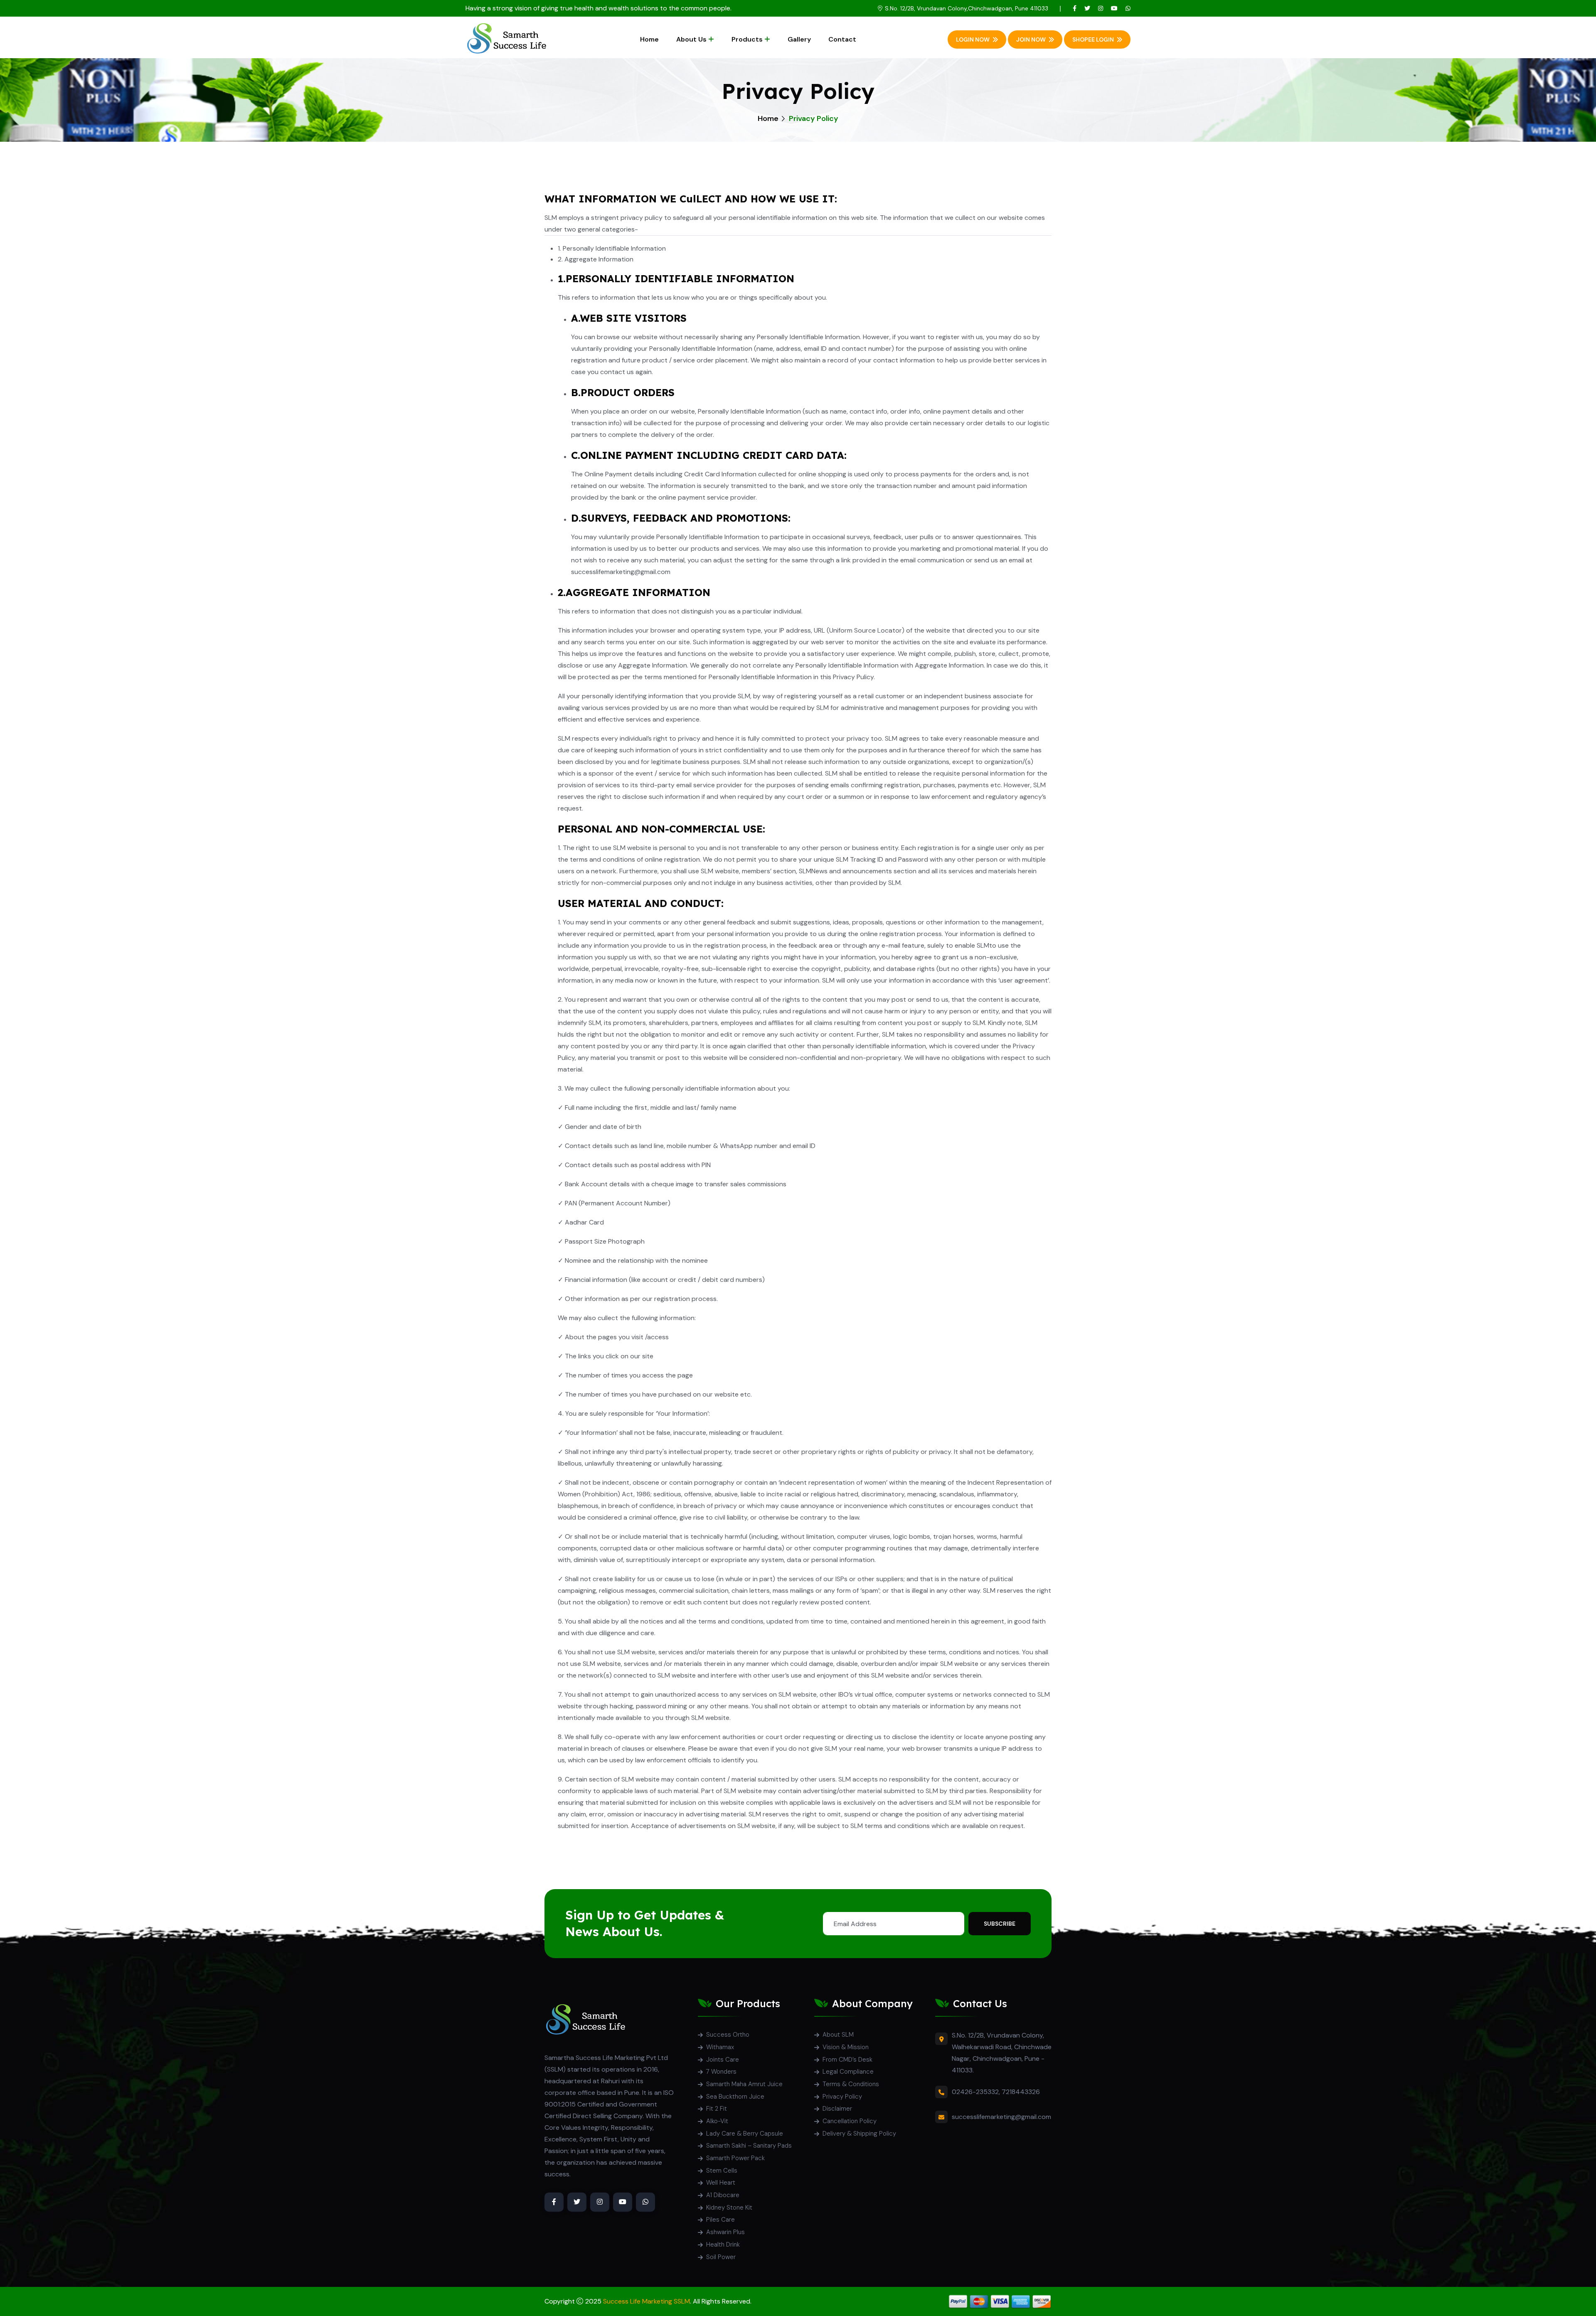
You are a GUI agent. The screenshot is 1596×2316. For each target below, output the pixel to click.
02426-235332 (975, 2092)
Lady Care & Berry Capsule (745, 2134)
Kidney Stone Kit (729, 2208)
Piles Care (720, 2220)
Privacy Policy (842, 2097)
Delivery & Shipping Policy (859, 2134)
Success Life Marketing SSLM (647, 2301)
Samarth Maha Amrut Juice (744, 2084)
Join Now (1031, 39)
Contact (842, 39)
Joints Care (723, 2060)
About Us (691, 39)
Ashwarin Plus (725, 2232)
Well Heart (721, 2183)
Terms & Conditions (851, 2084)
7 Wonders (721, 2072)
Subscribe (1000, 1924)
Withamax (720, 2047)
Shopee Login (1093, 39)
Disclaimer (837, 2109)
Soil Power (721, 2257)
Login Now (973, 39)
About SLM (838, 2035)
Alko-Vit (717, 2121)
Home (649, 39)
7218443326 (1021, 2092)
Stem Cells (722, 2171)
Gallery (799, 39)
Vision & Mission (846, 2047)
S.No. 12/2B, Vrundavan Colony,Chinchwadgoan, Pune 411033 (967, 8)
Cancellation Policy (850, 2121)
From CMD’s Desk (847, 2060)
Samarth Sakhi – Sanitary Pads (749, 2146)
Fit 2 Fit (717, 2109)
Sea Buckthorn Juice (735, 2097)
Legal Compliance (848, 2072)
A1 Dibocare (723, 2195)
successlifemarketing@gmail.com (1001, 2117)
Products (747, 39)
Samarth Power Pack (735, 2158)
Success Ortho (728, 2035)
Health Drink (723, 2245)
